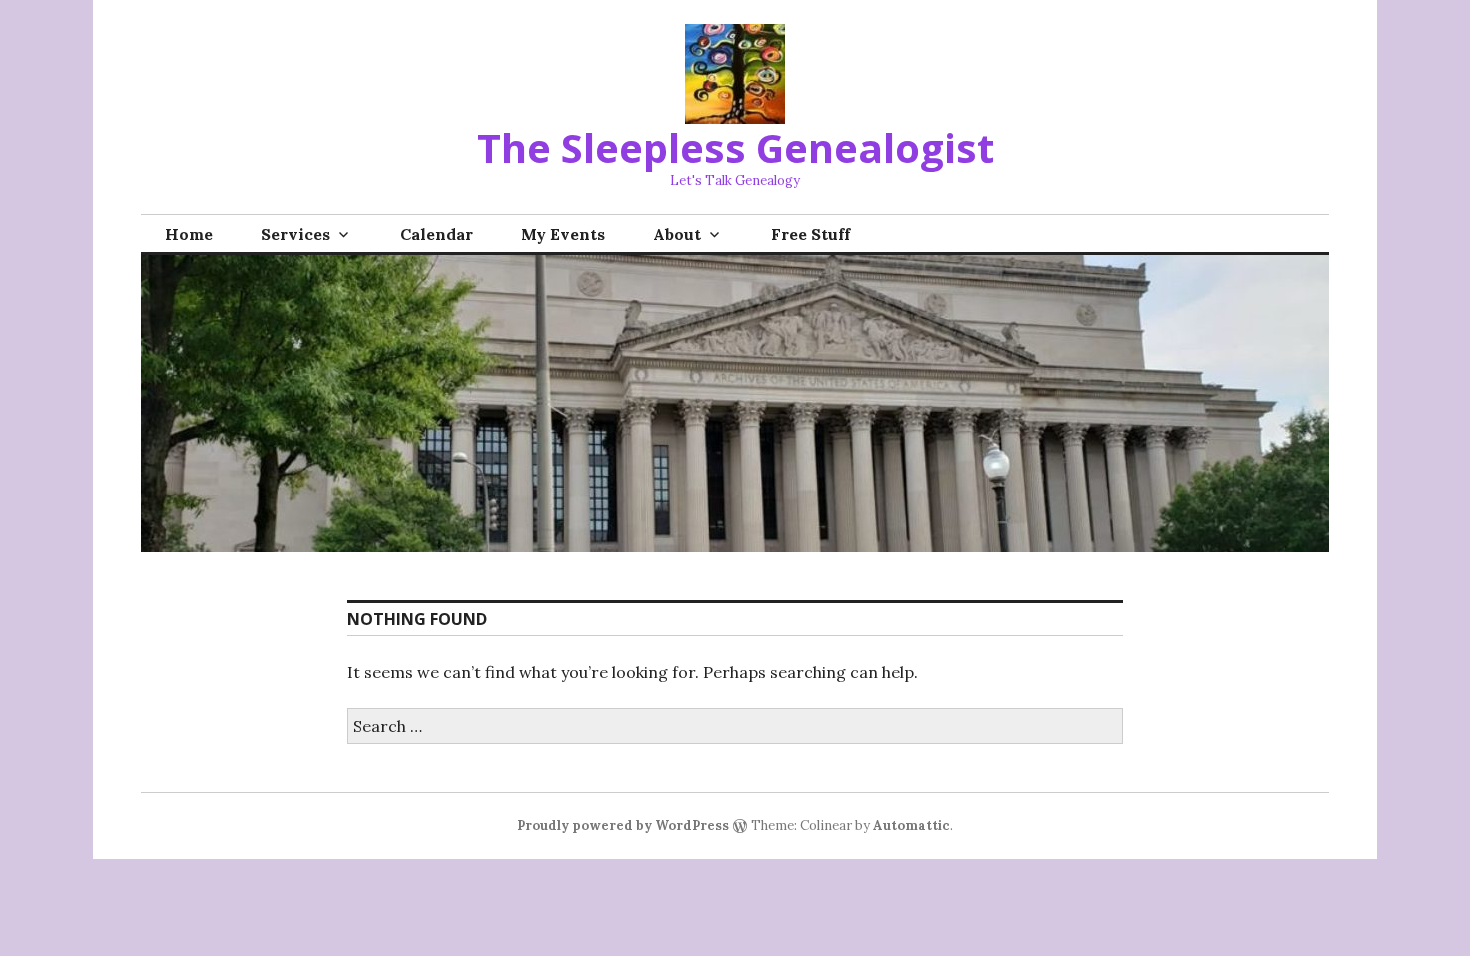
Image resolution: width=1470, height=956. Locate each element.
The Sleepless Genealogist (735, 147)
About (677, 234)
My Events (563, 234)
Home (189, 234)
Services (295, 234)
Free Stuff (810, 234)
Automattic (911, 825)
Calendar (436, 234)
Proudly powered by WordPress (623, 825)
